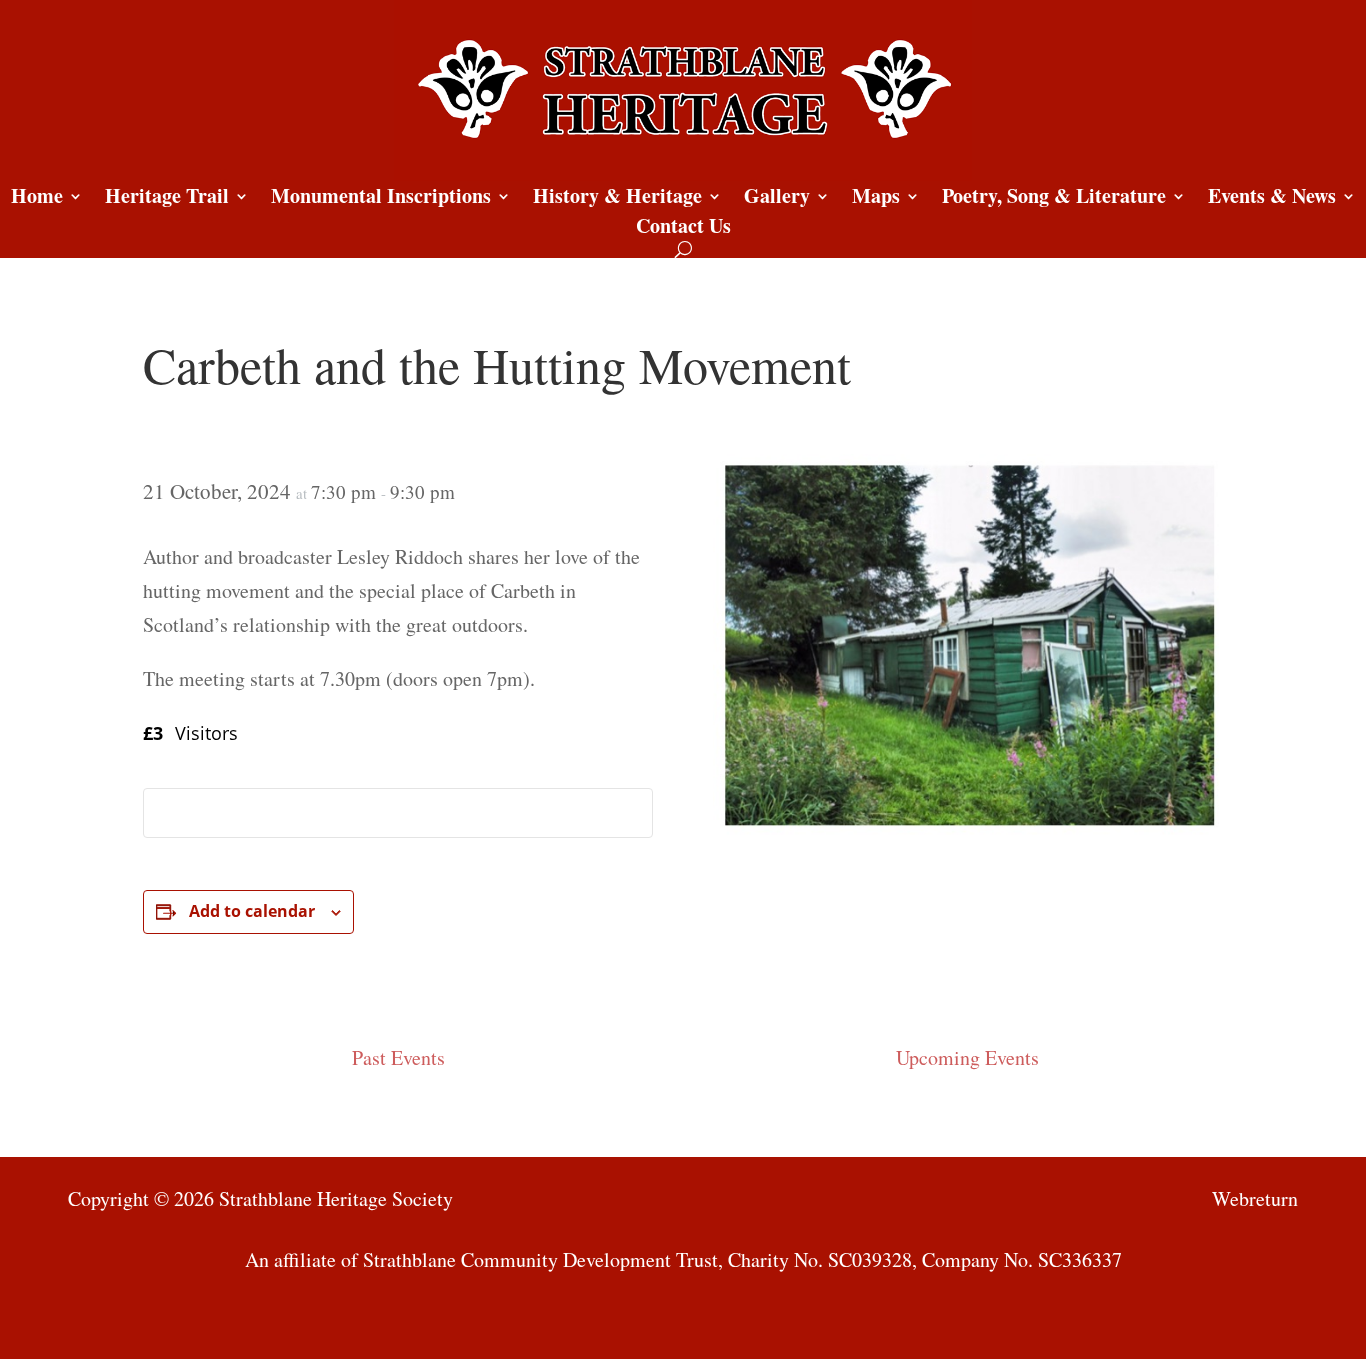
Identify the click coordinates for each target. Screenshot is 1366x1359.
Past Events (398, 1057)
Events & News (1272, 199)
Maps (876, 199)
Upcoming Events (967, 1057)
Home (37, 199)
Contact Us (683, 229)
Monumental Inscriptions (381, 199)
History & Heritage (617, 199)
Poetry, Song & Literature (1054, 199)
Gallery (777, 199)
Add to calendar (252, 911)
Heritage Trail (167, 199)
